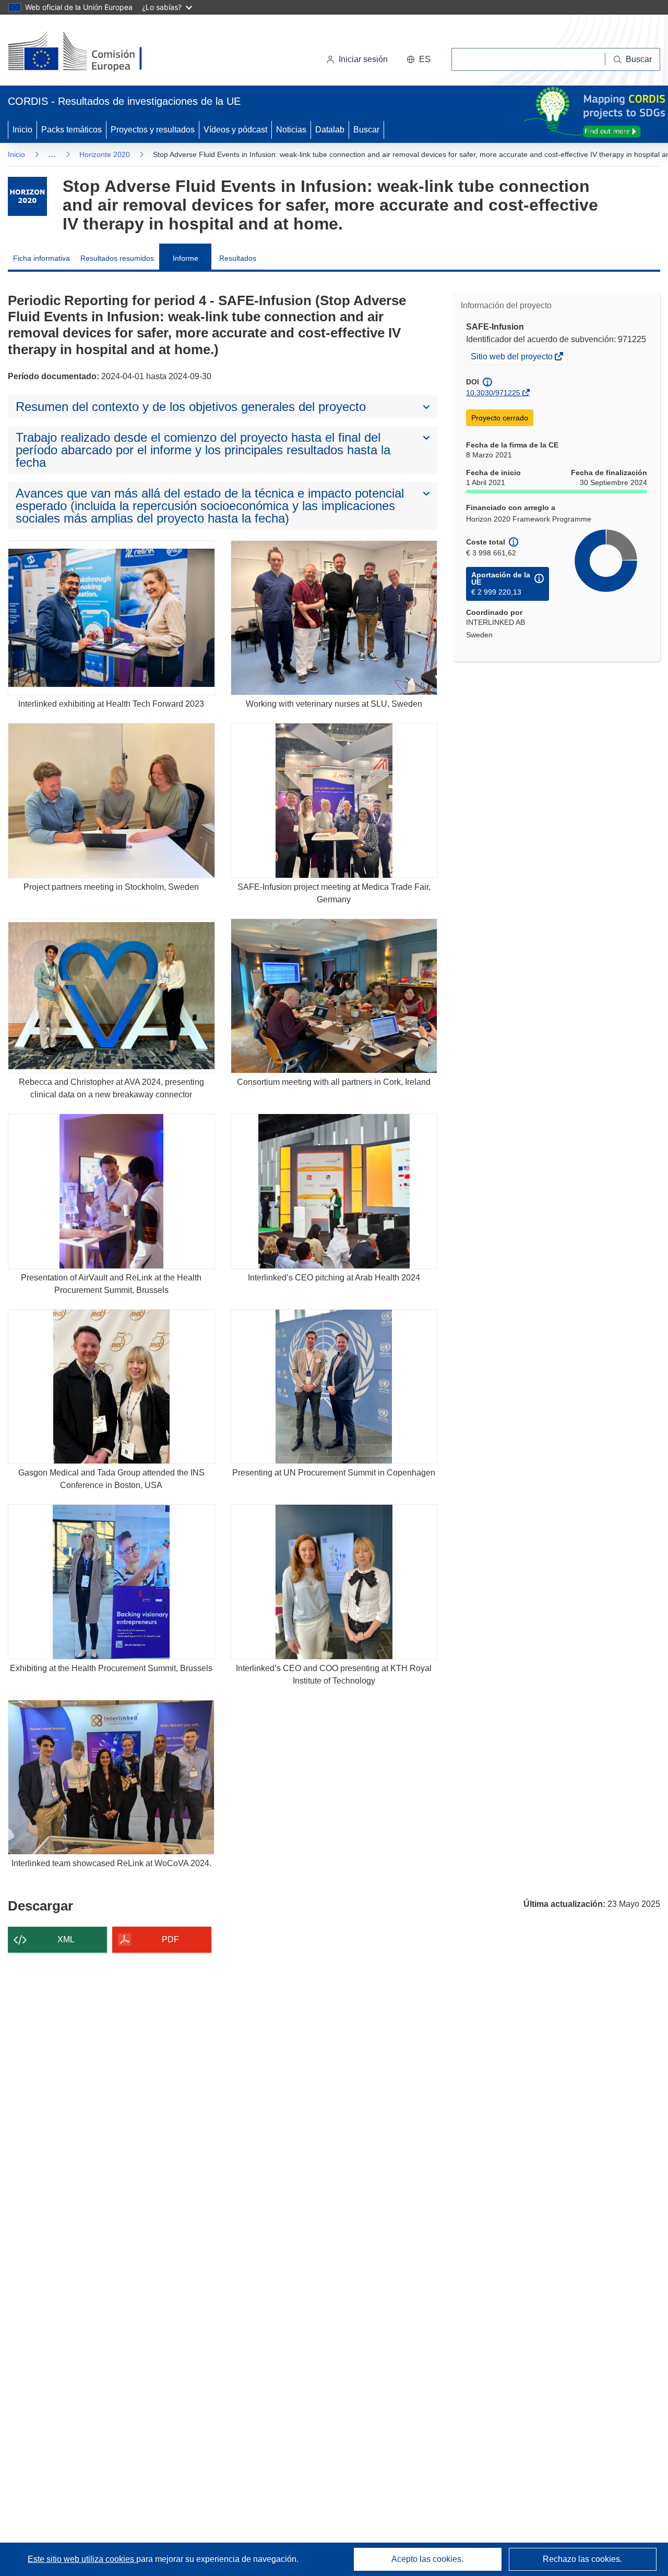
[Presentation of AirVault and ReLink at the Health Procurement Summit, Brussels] (111, 1191)
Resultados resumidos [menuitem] (117, 258)
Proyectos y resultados (153, 130)
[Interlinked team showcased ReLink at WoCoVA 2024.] (111, 1777)
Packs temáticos (71, 130)
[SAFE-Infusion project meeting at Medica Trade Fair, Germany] (334, 800)
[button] (419, 59)
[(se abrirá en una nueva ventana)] (92, 52)
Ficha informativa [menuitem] (41, 258)
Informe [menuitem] (186, 258)
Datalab (330, 130)
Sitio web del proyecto (512, 358)
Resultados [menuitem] (238, 258)
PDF (170, 1939)
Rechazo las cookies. (582, 2559)
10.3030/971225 (493, 393)
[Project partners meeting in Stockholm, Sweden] (111, 800)
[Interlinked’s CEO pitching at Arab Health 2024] (334, 1191)
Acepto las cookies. (427, 2559)
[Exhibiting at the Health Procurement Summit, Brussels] (111, 1582)
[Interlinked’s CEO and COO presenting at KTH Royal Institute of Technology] (334, 1582)
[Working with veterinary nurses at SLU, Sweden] (334, 618)
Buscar (366, 130)
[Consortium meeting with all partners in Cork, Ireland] (334, 996)
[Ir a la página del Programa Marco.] (27, 196)
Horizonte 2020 (105, 154)
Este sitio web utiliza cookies (82, 2559)
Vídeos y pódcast (235, 130)
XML (66, 1939)
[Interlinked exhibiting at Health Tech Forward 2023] (111, 618)
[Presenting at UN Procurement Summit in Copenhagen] (334, 1387)
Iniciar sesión (363, 59)
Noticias (291, 130)
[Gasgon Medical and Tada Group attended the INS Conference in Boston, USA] (111, 1387)
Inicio (22, 130)
